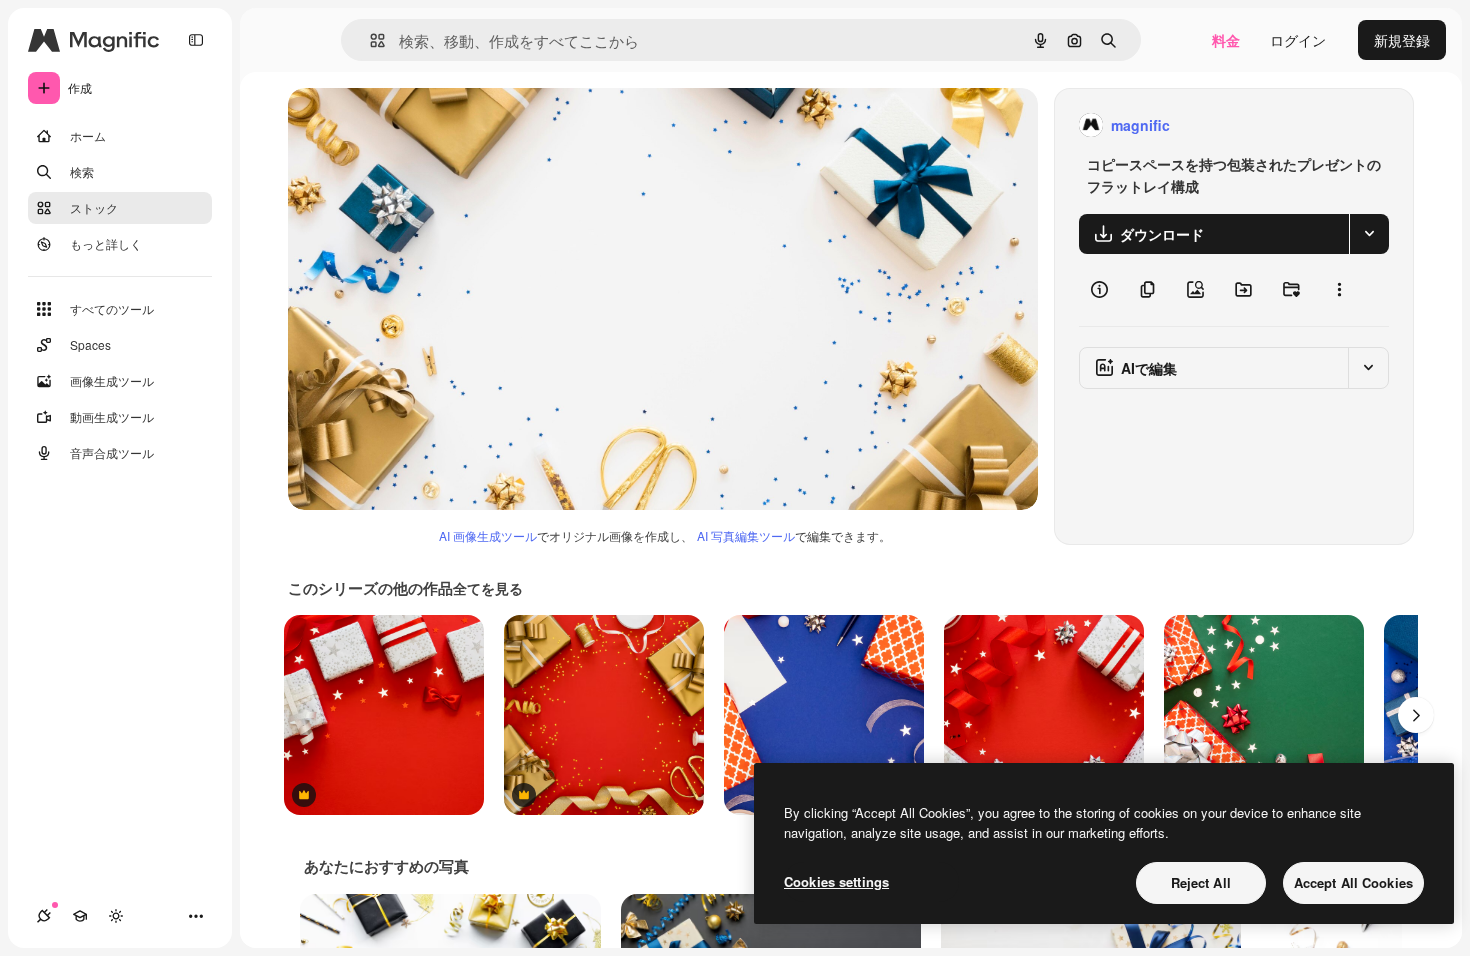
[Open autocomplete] (369, 40)
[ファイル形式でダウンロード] (1369, 234)
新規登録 (1402, 40)
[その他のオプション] (1339, 290)
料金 (1226, 40)
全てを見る (488, 588)
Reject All (1201, 882)
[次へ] (1416, 715)
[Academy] (80, 916)
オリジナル (425, 125)
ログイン (1298, 40)
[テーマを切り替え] (116, 916)
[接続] (44, 916)
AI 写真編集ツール (746, 535)
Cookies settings (836, 881)
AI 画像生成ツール (488, 535)
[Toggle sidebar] (196, 40)
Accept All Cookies (1353, 882)
